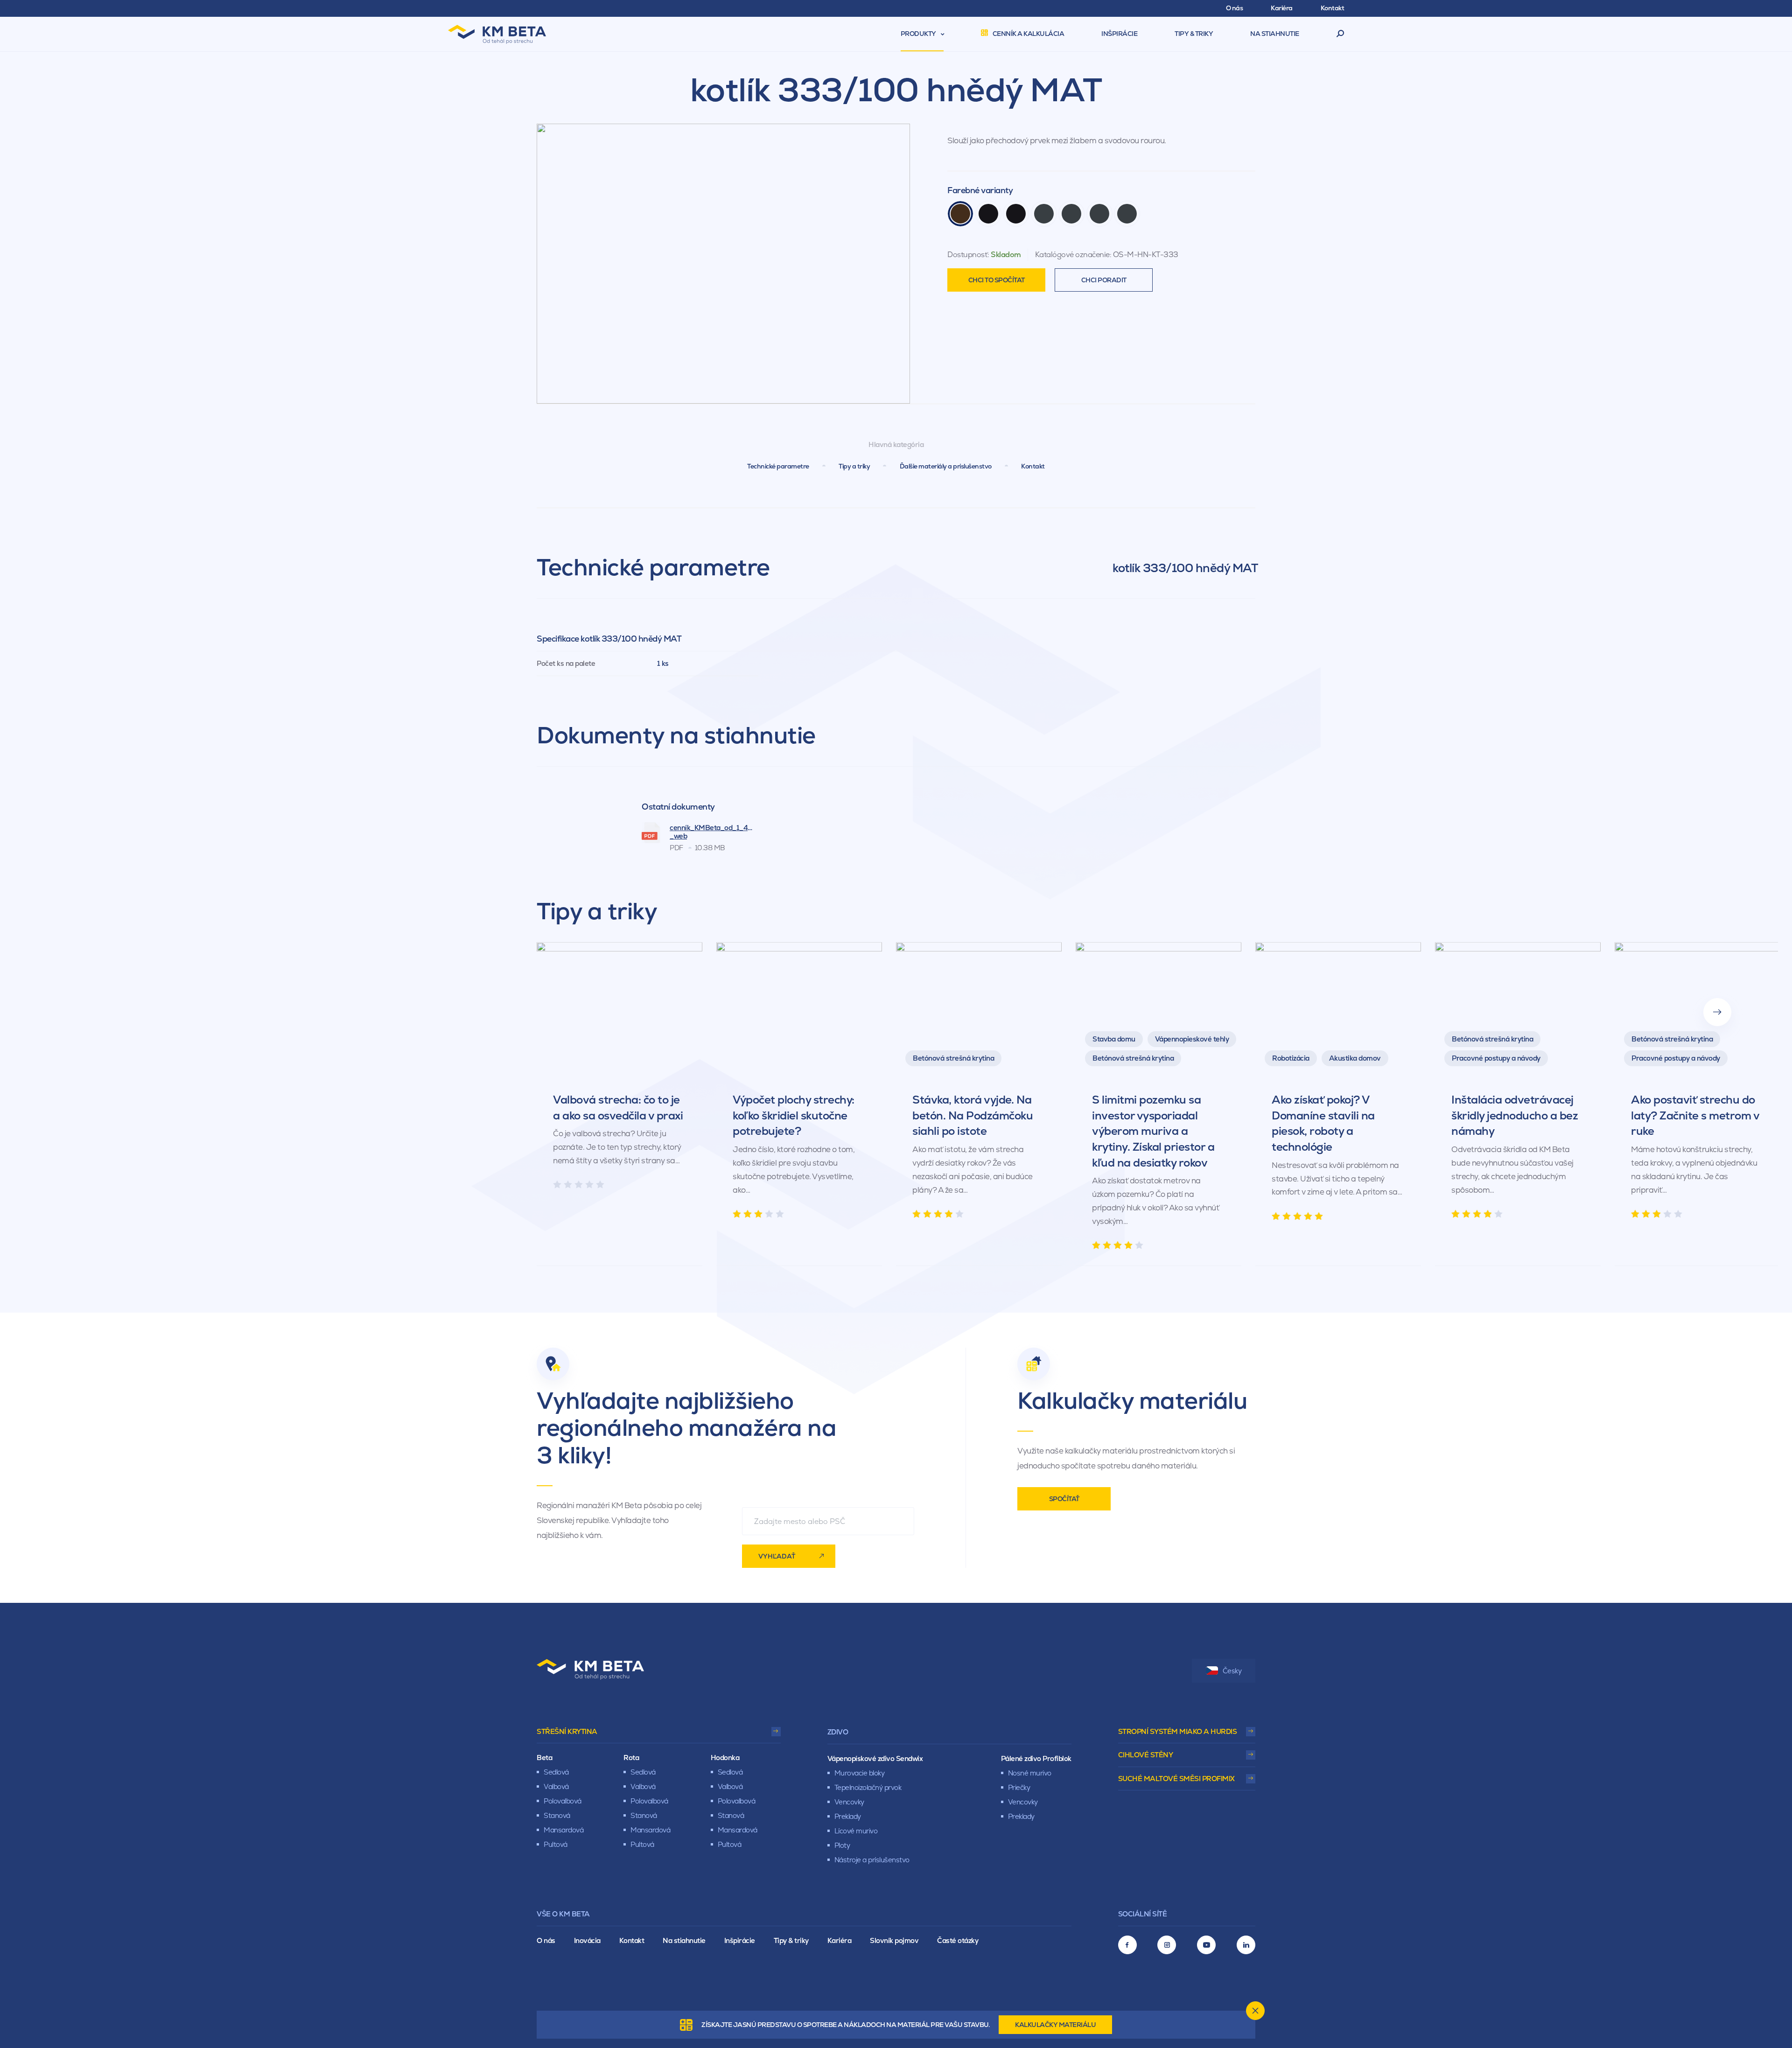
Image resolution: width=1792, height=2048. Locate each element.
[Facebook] (1127, 1945)
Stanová (557, 1815)
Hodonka (725, 1758)
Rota (631, 1758)
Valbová (556, 1786)
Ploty (842, 1845)
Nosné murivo (1030, 1773)
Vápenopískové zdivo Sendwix (875, 1758)
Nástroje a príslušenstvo (872, 1860)
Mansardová (563, 1830)
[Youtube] (1206, 1945)
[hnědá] (960, 214)
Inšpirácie (740, 1940)
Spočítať (1064, 1499)
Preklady (848, 1816)
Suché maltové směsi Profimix (1176, 1779)
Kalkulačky (1055, 2025)
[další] (1717, 1012)
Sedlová (556, 1772)
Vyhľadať (777, 1556)
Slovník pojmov (894, 1940)
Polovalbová (563, 1801)
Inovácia (587, 1940)
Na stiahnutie (684, 1940)
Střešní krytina (567, 1731)
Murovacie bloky (860, 1773)
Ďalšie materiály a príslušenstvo (946, 466)
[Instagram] (1167, 1945)
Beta (544, 1758)
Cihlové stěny (1146, 1755)
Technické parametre (778, 466)
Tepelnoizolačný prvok (868, 1787)
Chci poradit (1104, 280)
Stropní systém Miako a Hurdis (1178, 1731)
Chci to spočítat (997, 280)
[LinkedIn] (1246, 1945)
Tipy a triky (854, 466)
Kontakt (1033, 466)
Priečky (1019, 1787)
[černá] (988, 214)
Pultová (556, 1844)
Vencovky (849, 1802)
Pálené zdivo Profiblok (1036, 1758)
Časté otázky (958, 1940)
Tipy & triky (791, 1940)
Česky (1232, 1671)
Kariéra (840, 1940)
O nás (546, 1940)
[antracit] (1044, 214)
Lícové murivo (856, 1831)
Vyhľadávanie (1340, 34)
